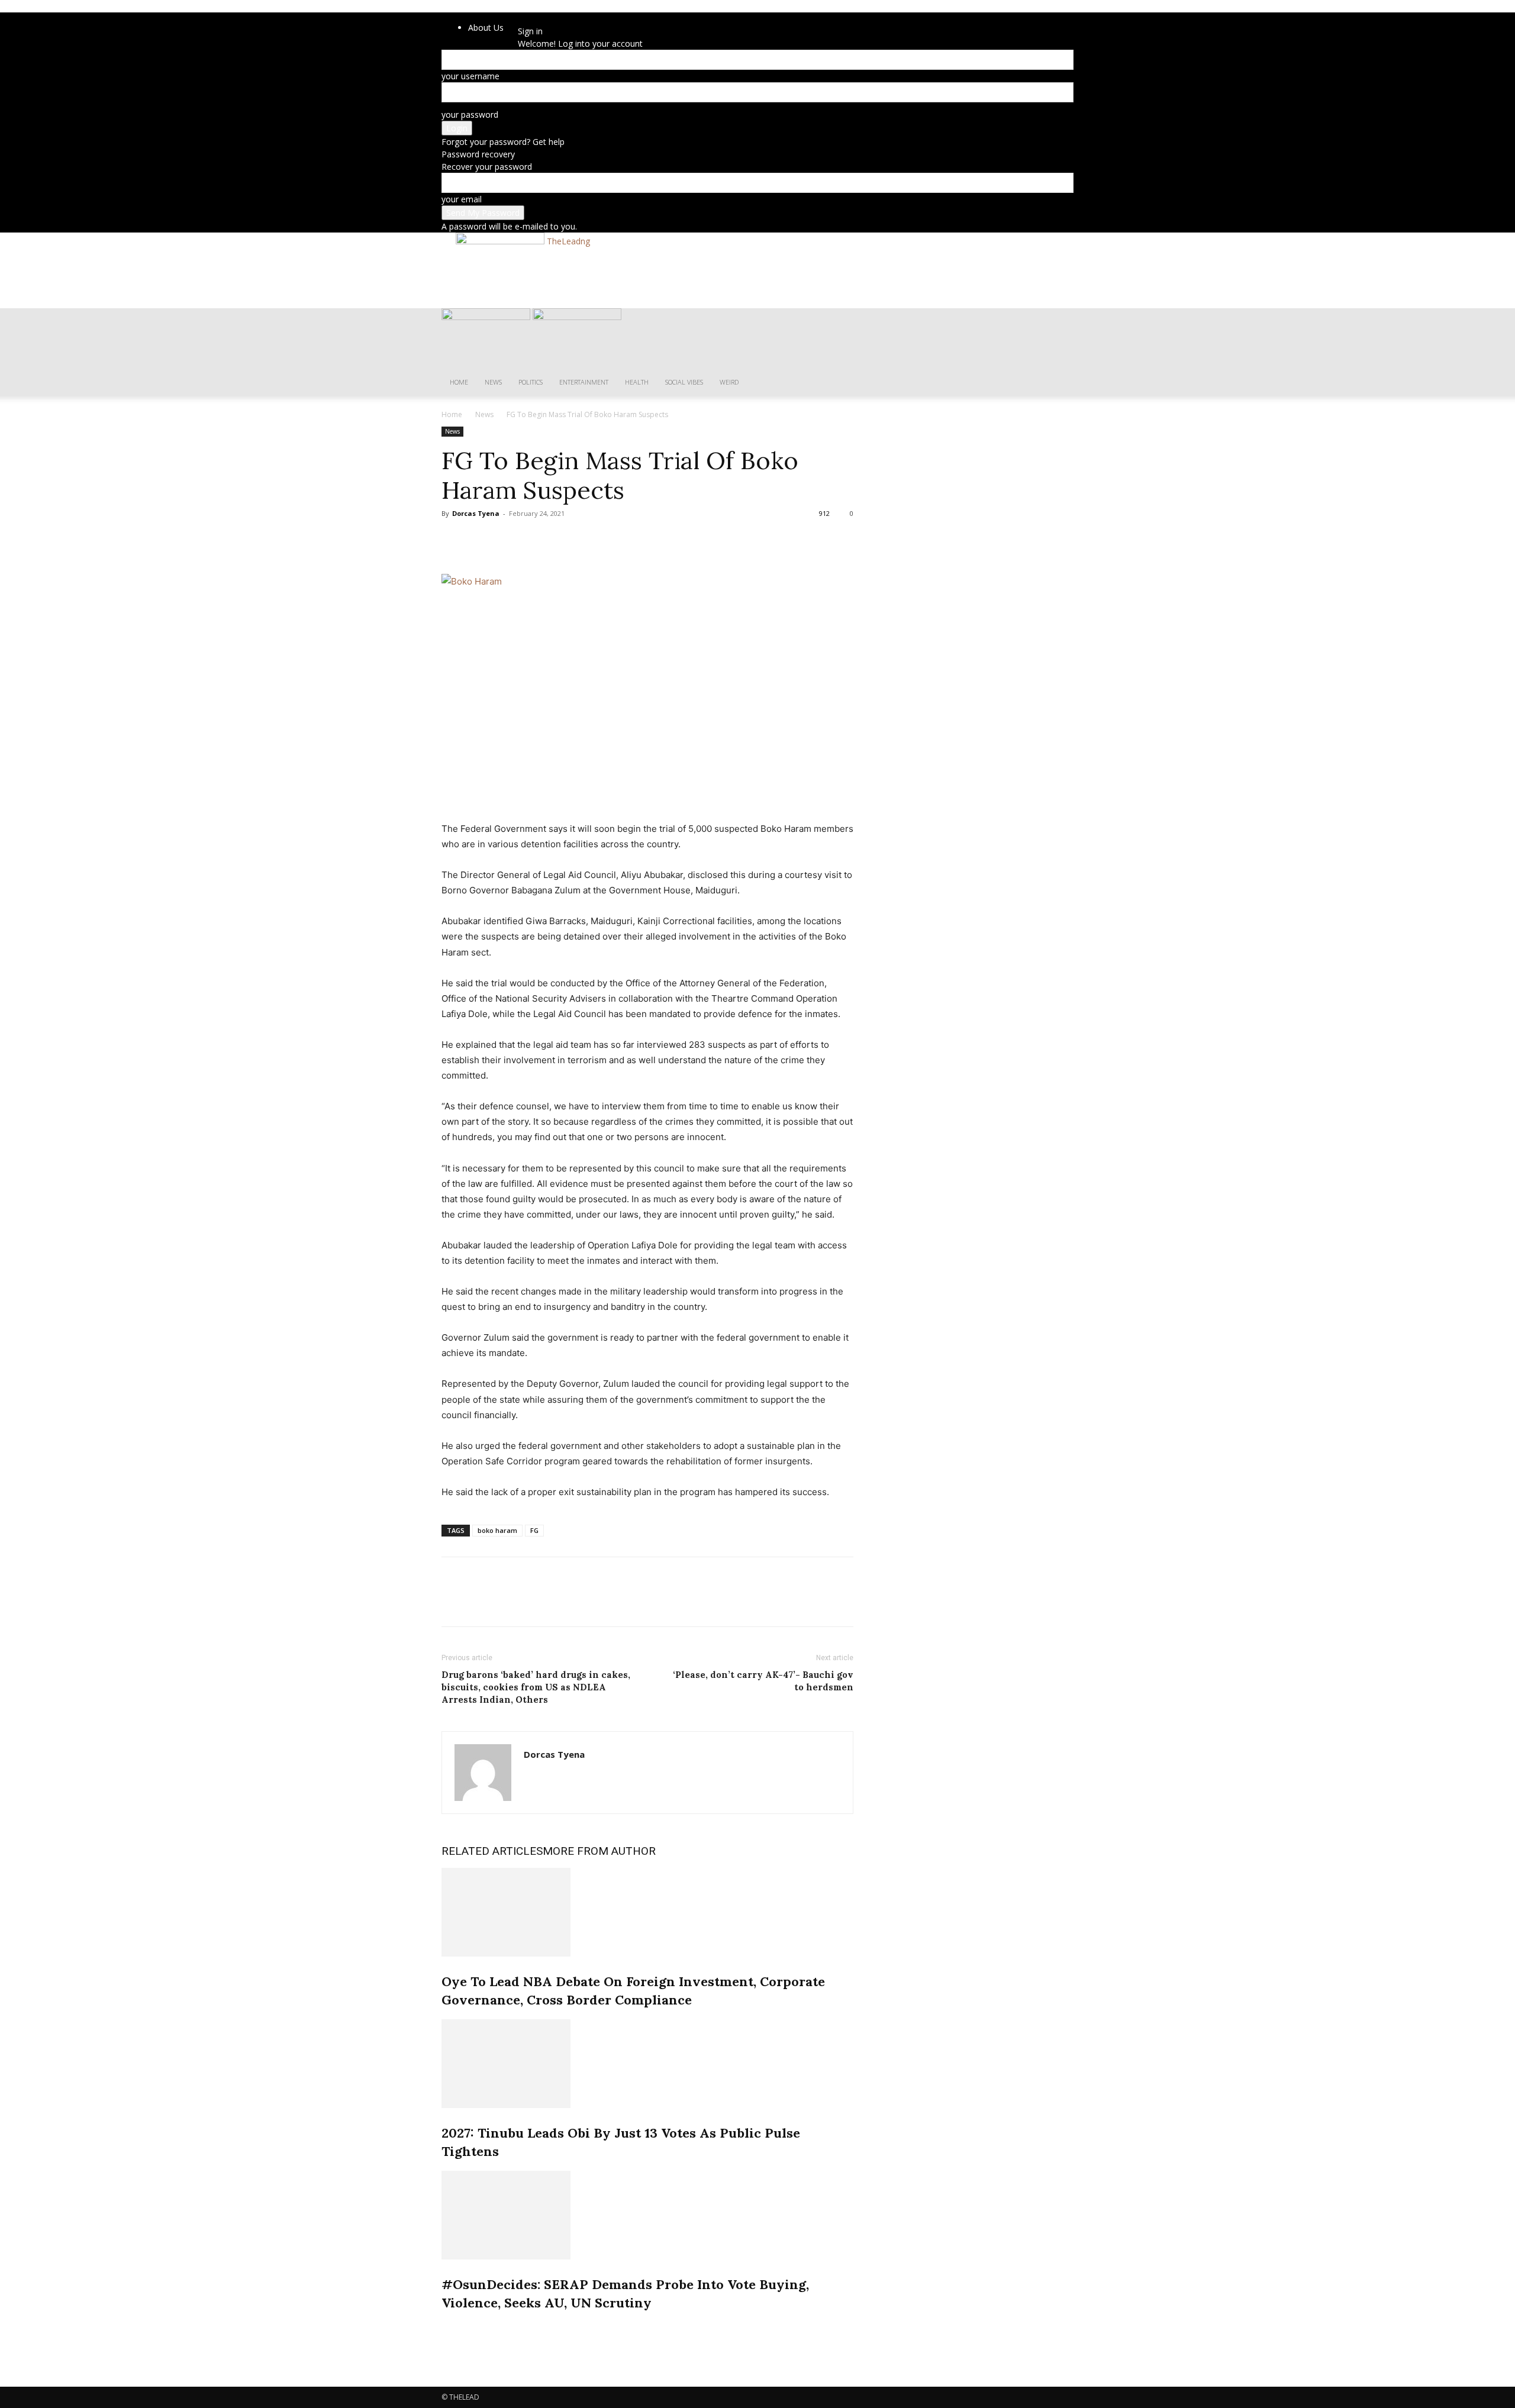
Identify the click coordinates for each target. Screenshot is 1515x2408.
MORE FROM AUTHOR (599, 1851)
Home (459, 382)
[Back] (549, 19)
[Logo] (487, 317)
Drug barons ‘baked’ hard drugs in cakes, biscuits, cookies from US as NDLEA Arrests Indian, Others (536, 1687)
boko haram (497, 1530)
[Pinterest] (508, 540)
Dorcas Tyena (476, 513)
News (493, 382)
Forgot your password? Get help (503, 142)
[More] (563, 540)
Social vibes (684, 382)
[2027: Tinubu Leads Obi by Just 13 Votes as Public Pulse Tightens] (647, 2064)
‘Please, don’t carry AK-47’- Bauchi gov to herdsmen (763, 1681)
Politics (531, 382)
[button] (1059, 323)
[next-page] (451, 2328)
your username (470, 76)
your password (470, 114)
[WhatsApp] (535, 540)
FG (534, 1530)
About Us (486, 28)
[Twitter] (481, 540)
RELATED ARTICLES (492, 1851)
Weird (729, 382)
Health (637, 382)
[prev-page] (445, 2328)
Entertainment (584, 382)
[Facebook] (453, 540)
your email (462, 199)
